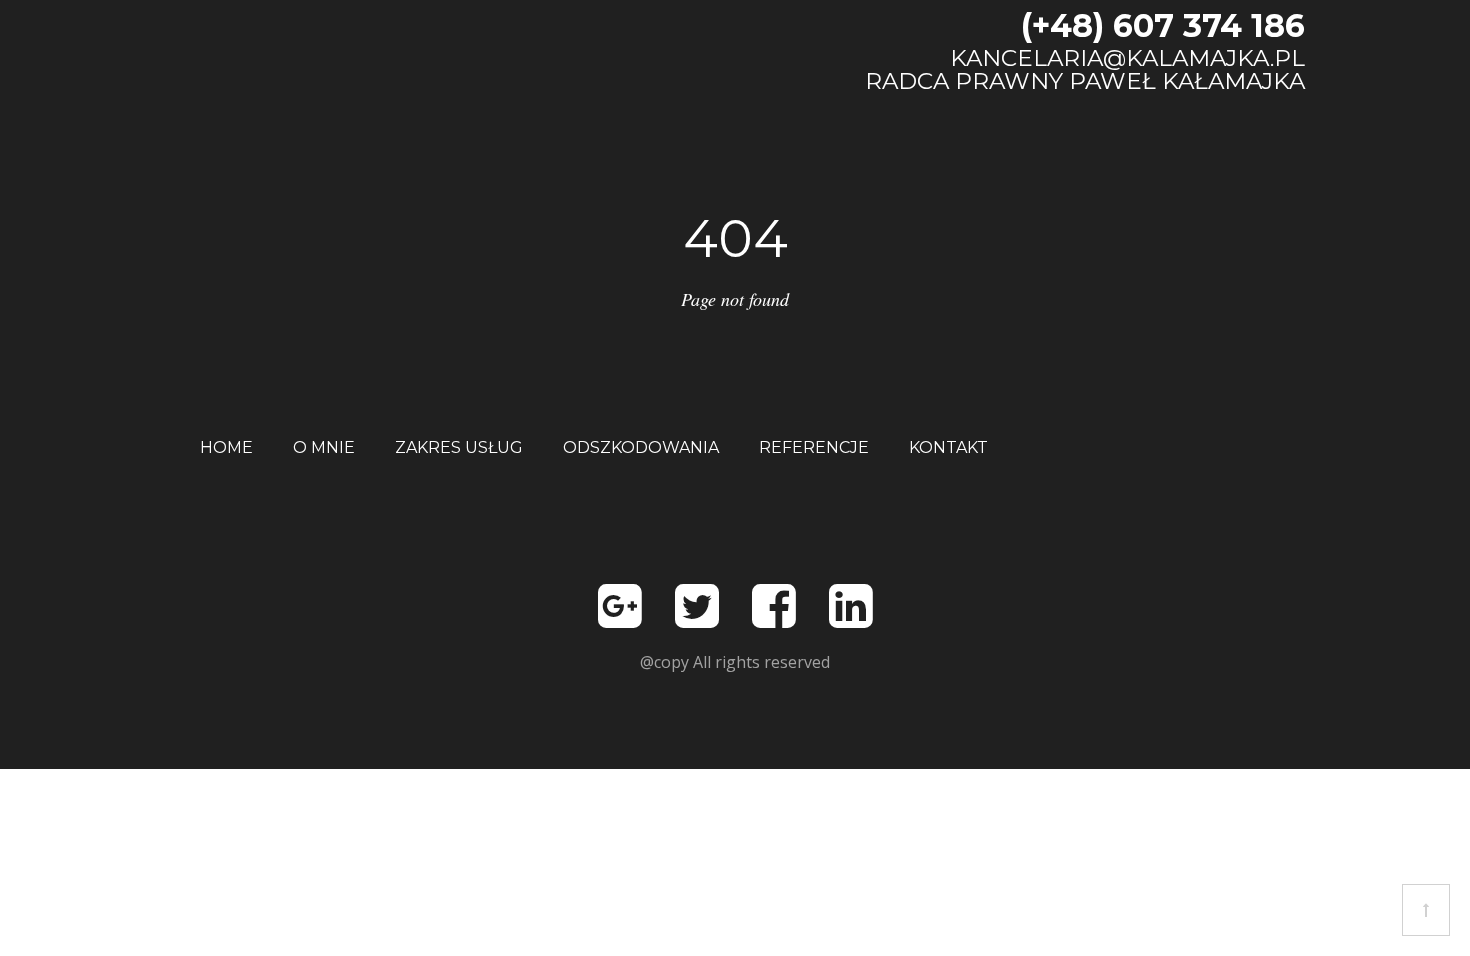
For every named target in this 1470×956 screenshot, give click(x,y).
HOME (226, 447)
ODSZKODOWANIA (641, 447)
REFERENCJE (814, 447)
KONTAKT (948, 447)
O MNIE (324, 447)
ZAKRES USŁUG (459, 447)
